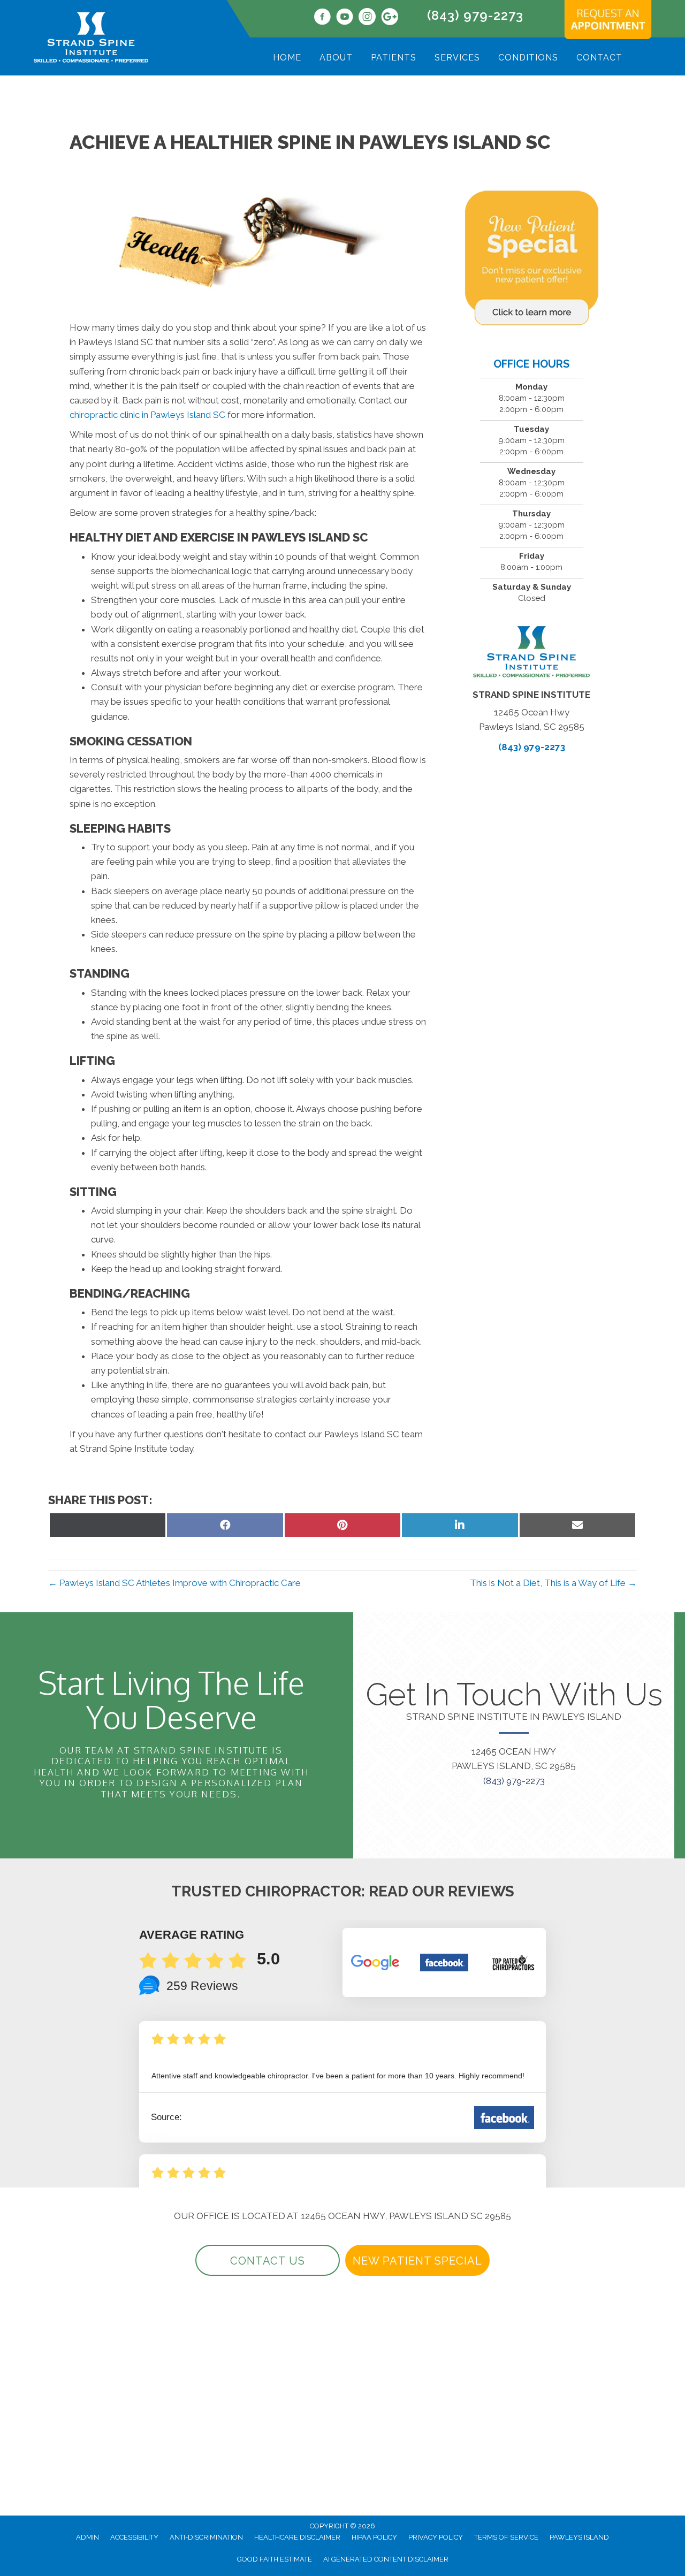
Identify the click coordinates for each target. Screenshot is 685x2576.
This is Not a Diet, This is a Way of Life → (553, 1583)
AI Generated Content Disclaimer (386, 2559)
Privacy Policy (436, 2537)
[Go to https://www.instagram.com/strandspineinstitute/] (367, 18)
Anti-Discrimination (206, 2537)
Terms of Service (506, 2537)
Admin (87, 2537)
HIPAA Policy (374, 2537)
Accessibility (134, 2537)
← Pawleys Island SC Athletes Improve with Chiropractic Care (174, 1583)
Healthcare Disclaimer (297, 2537)
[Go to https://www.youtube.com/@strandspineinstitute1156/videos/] (345, 18)
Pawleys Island (579, 2537)
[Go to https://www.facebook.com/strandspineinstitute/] (322, 18)
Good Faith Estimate (275, 2559)
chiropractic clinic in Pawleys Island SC (147, 415)
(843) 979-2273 (475, 15)
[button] (268, 2260)
